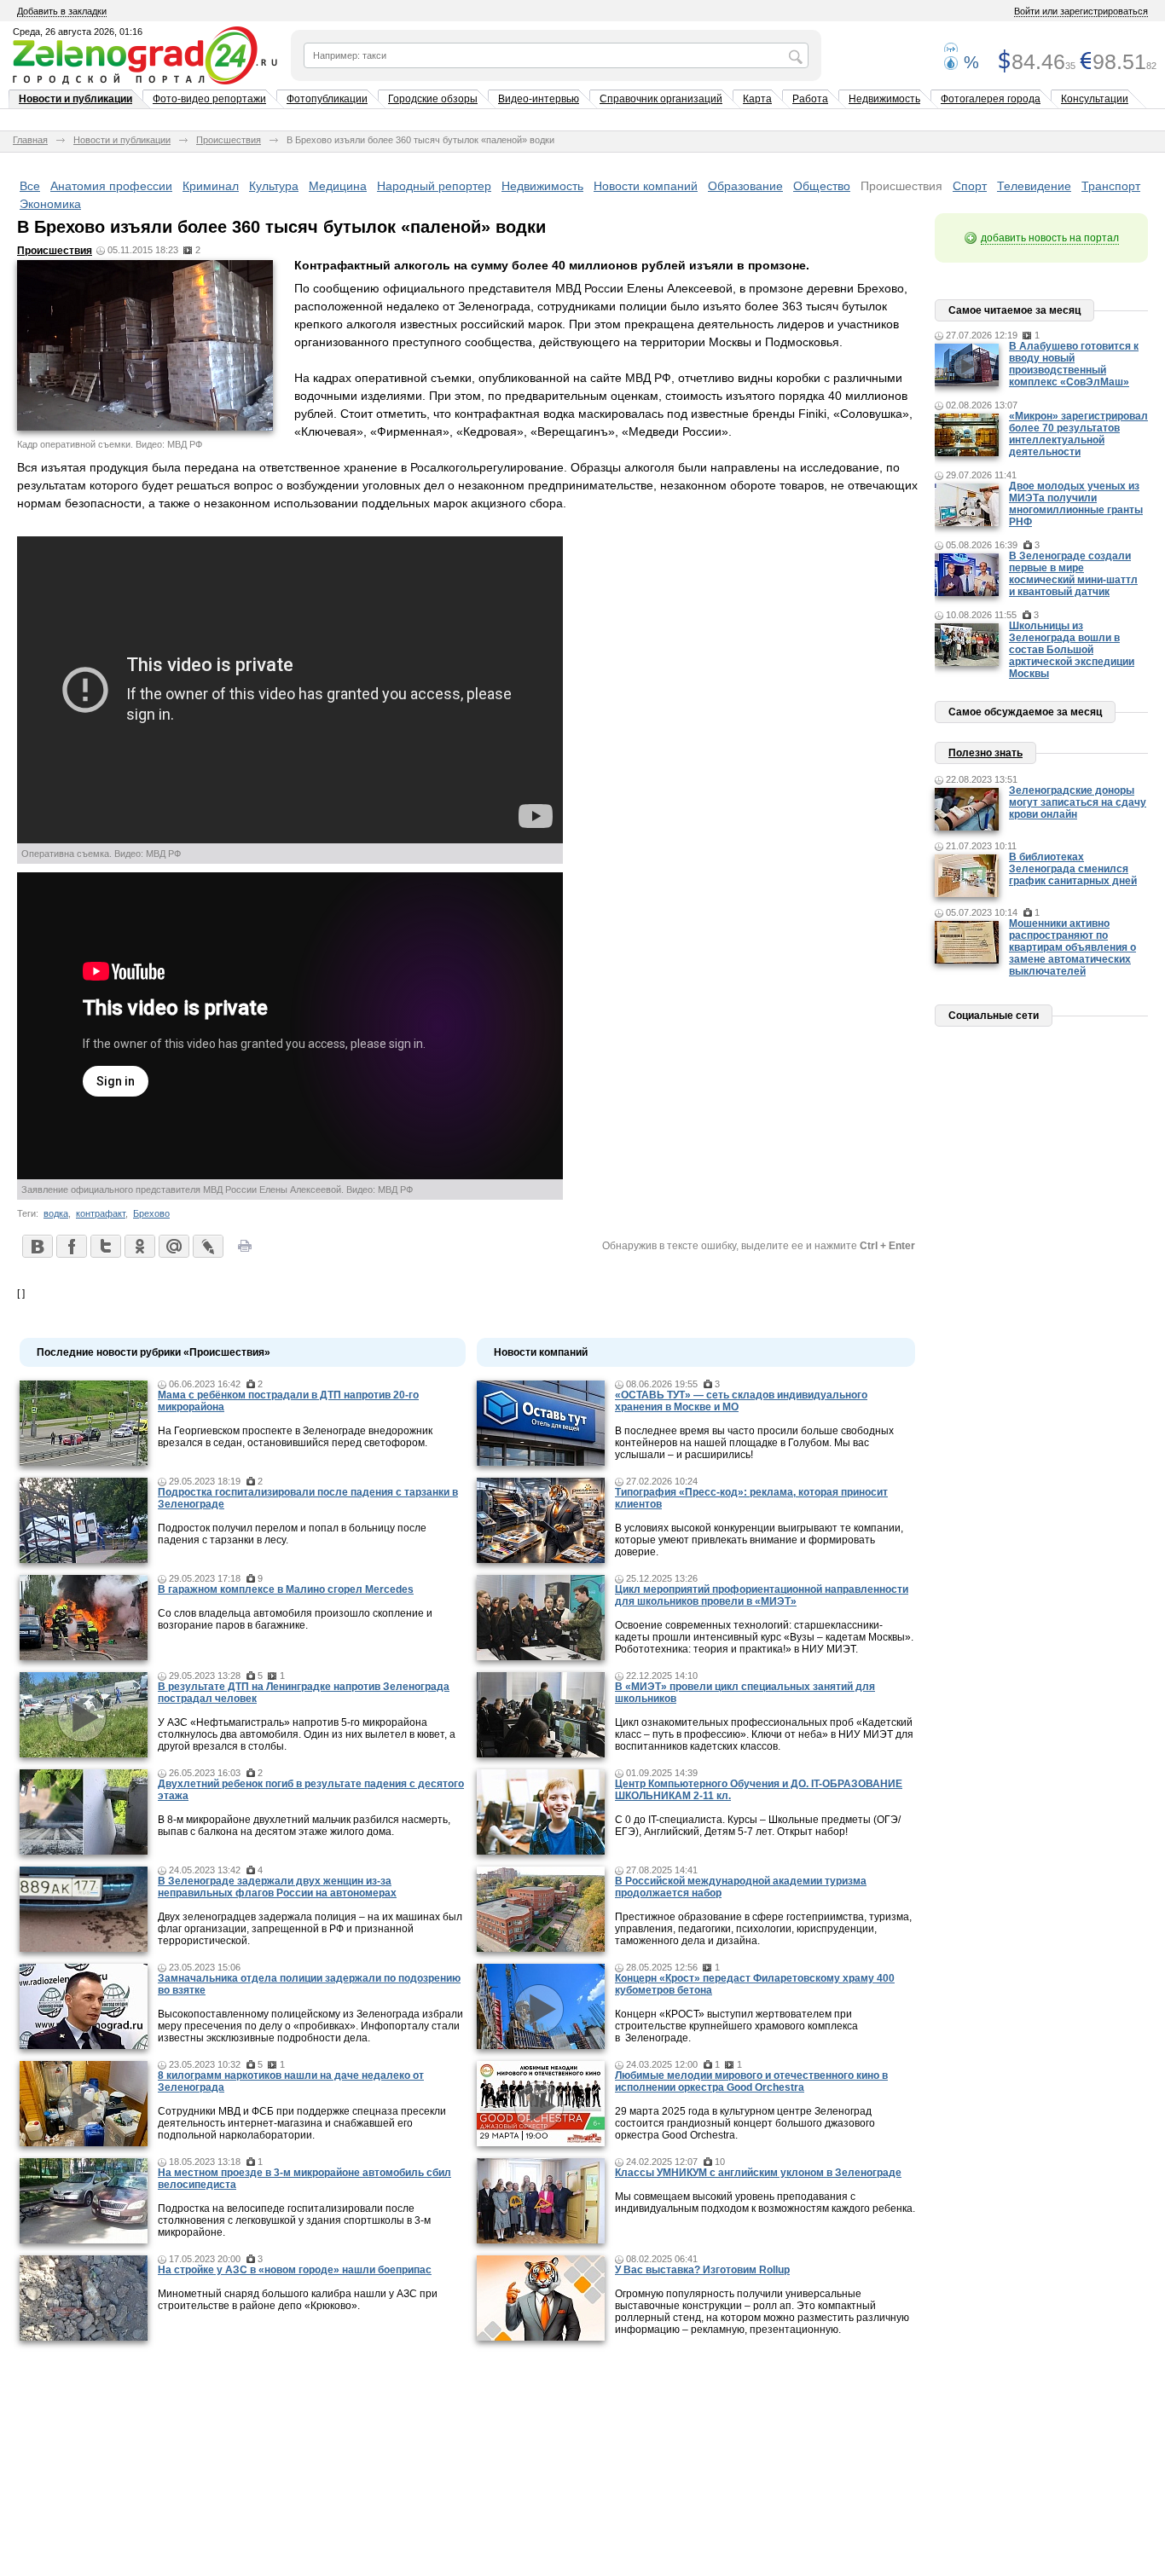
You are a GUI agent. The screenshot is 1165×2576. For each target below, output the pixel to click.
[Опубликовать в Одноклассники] (139, 1246)
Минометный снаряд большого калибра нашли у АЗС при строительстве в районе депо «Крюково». (298, 2300)
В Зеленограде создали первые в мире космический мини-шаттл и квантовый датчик (1073, 574)
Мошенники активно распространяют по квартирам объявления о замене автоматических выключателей (1072, 947)
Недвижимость (884, 99)
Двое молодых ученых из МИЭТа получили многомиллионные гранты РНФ (1076, 504)
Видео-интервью (539, 99)
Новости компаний (646, 186)
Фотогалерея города (991, 99)
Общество (822, 186)
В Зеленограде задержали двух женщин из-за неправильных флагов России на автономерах (277, 1887)
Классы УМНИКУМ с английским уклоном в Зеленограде (758, 2173)
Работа (810, 99)
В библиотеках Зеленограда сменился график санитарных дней (1073, 869)
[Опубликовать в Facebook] (71, 1246)
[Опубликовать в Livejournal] (207, 1246)
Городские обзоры (433, 99)
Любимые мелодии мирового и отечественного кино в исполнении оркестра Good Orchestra (751, 2081)
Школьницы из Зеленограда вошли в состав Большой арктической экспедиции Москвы (1072, 650)
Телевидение (1034, 186)
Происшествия (229, 140)
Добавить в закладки (62, 11)
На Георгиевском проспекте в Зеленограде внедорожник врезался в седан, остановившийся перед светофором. (295, 1437)
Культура (274, 186)
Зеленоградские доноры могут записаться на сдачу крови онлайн (1078, 802)
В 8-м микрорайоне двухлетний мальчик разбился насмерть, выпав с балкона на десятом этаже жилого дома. (304, 1826)
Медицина (338, 186)
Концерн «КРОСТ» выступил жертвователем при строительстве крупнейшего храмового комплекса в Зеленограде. (736, 2026)
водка (56, 1213)
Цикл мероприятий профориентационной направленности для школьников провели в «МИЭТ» (762, 1595)
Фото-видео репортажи (209, 99)
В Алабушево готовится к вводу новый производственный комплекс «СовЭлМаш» (1074, 364)
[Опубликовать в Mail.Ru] (173, 1246)
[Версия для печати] (245, 1251)
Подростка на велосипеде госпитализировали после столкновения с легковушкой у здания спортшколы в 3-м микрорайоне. (294, 2220)
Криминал (211, 186)
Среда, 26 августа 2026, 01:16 (78, 32)
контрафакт (101, 1213)
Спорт (970, 186)
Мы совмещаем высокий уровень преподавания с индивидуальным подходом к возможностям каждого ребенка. (765, 2203)
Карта (757, 99)
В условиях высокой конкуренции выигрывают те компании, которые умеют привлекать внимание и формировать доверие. (759, 1540)
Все (30, 186)
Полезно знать (985, 753)
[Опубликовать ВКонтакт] (37, 1246)
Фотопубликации (327, 99)
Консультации (1095, 99)
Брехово (151, 1213)
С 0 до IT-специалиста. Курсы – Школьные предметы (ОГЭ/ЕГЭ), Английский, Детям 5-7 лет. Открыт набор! (758, 1826)
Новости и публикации (75, 99)
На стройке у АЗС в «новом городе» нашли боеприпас (295, 2270)
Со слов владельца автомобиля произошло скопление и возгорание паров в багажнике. (295, 1619)
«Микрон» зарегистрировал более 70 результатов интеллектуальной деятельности (1078, 434)
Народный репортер (434, 186)
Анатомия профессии (111, 186)
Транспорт (1111, 186)
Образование (745, 186)
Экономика (50, 204)
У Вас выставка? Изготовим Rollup (702, 2270)
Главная (30, 140)
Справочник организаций (661, 99)
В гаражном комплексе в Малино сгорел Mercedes (286, 1589)
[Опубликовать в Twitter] (105, 1246)
